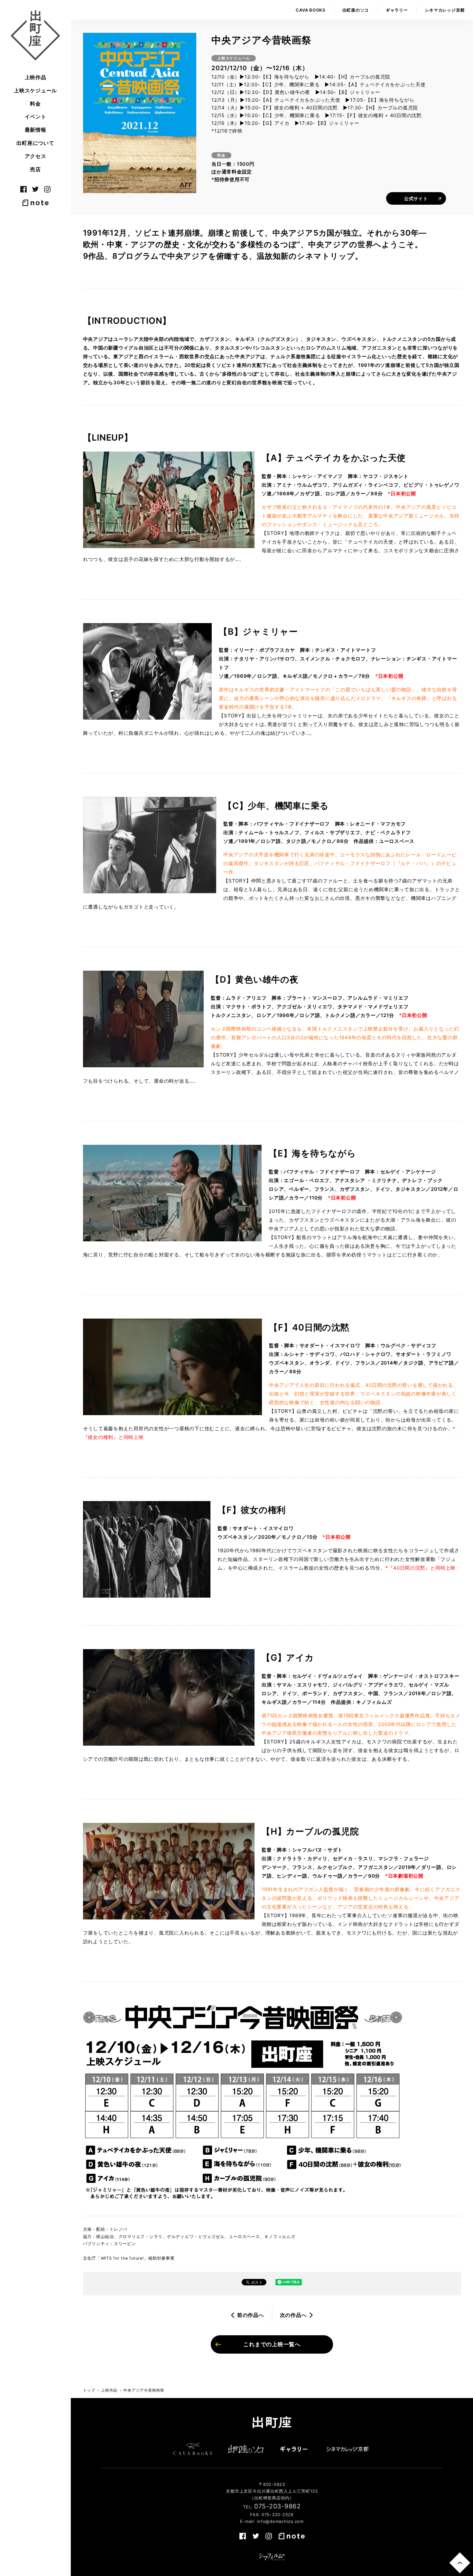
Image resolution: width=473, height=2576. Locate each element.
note (35, 203)
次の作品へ (293, 2315)
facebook (23, 189)
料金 (35, 104)
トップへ (460, 2563)
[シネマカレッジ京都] (348, 2449)
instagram (47, 189)
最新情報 (36, 130)
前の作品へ (251, 2315)
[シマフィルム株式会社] (272, 2557)
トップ (89, 2390)
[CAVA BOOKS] (193, 2449)
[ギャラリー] (294, 2449)
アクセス (36, 156)
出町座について (35, 143)
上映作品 (36, 77)
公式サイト (416, 198)
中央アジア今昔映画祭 (144, 2390)
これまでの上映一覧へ (272, 2344)
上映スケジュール (35, 90)
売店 (35, 169)
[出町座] (35, 35)
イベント (36, 117)
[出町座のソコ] (246, 2449)
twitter (35, 189)
